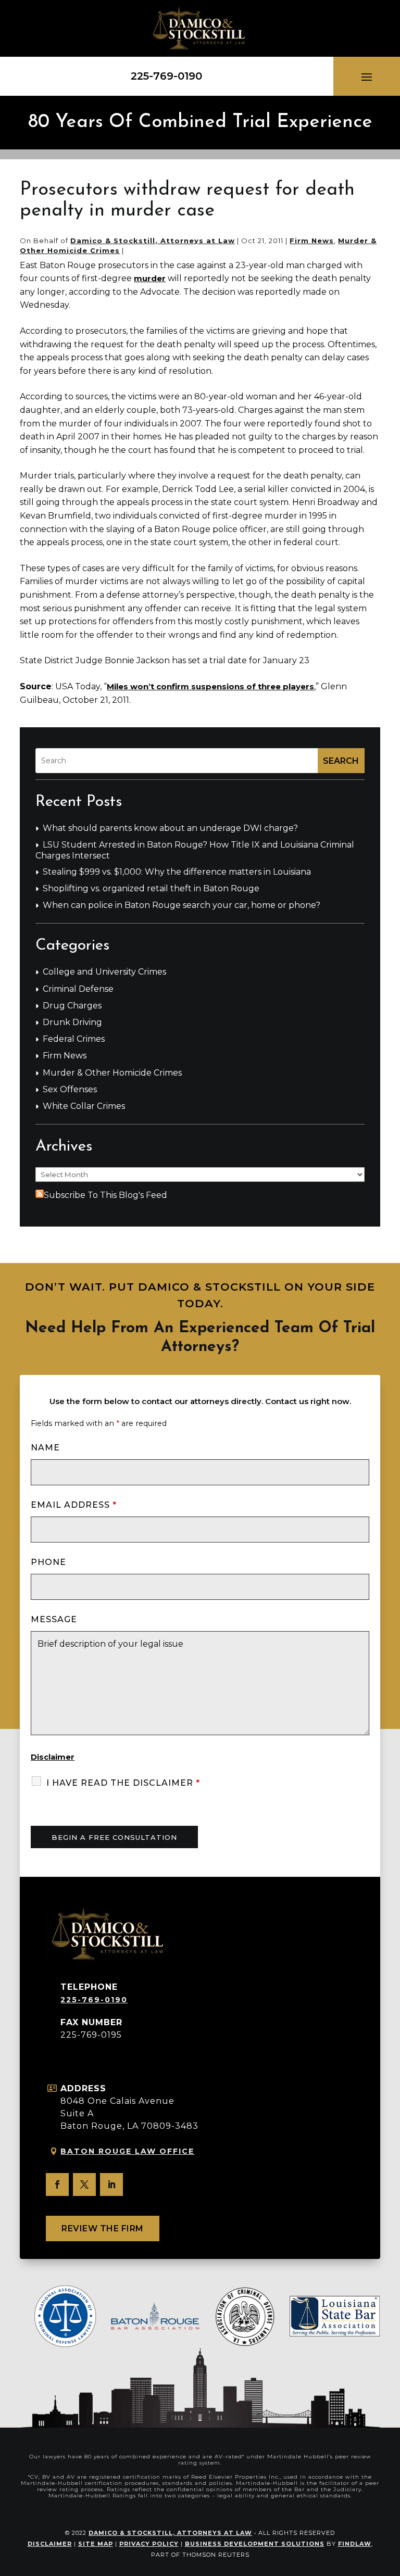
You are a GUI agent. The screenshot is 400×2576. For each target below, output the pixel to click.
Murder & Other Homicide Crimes (112, 1073)
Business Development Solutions (255, 2544)
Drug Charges (72, 1006)
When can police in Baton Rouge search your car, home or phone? (182, 905)
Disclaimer (53, 1757)
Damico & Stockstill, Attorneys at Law (153, 241)
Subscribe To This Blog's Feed (105, 1195)
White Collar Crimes (84, 1106)
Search (341, 761)
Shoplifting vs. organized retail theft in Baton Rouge (151, 888)
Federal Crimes (74, 1039)
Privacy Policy (149, 2544)
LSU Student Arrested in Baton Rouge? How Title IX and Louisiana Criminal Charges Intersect (195, 850)
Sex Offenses (70, 1089)
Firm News (312, 241)
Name (45, 1448)
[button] (367, 77)
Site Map (96, 2544)
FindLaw (355, 2544)
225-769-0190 (166, 76)
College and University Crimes (104, 972)
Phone (48, 1562)
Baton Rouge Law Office (127, 2151)
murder (150, 278)
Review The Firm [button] (103, 2228)
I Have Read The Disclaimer (123, 1783)
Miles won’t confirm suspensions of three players (210, 686)
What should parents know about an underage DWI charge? (170, 828)
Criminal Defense (78, 989)
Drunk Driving (72, 1022)
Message (54, 1619)
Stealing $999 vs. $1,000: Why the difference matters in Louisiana (177, 872)
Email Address (74, 1505)
